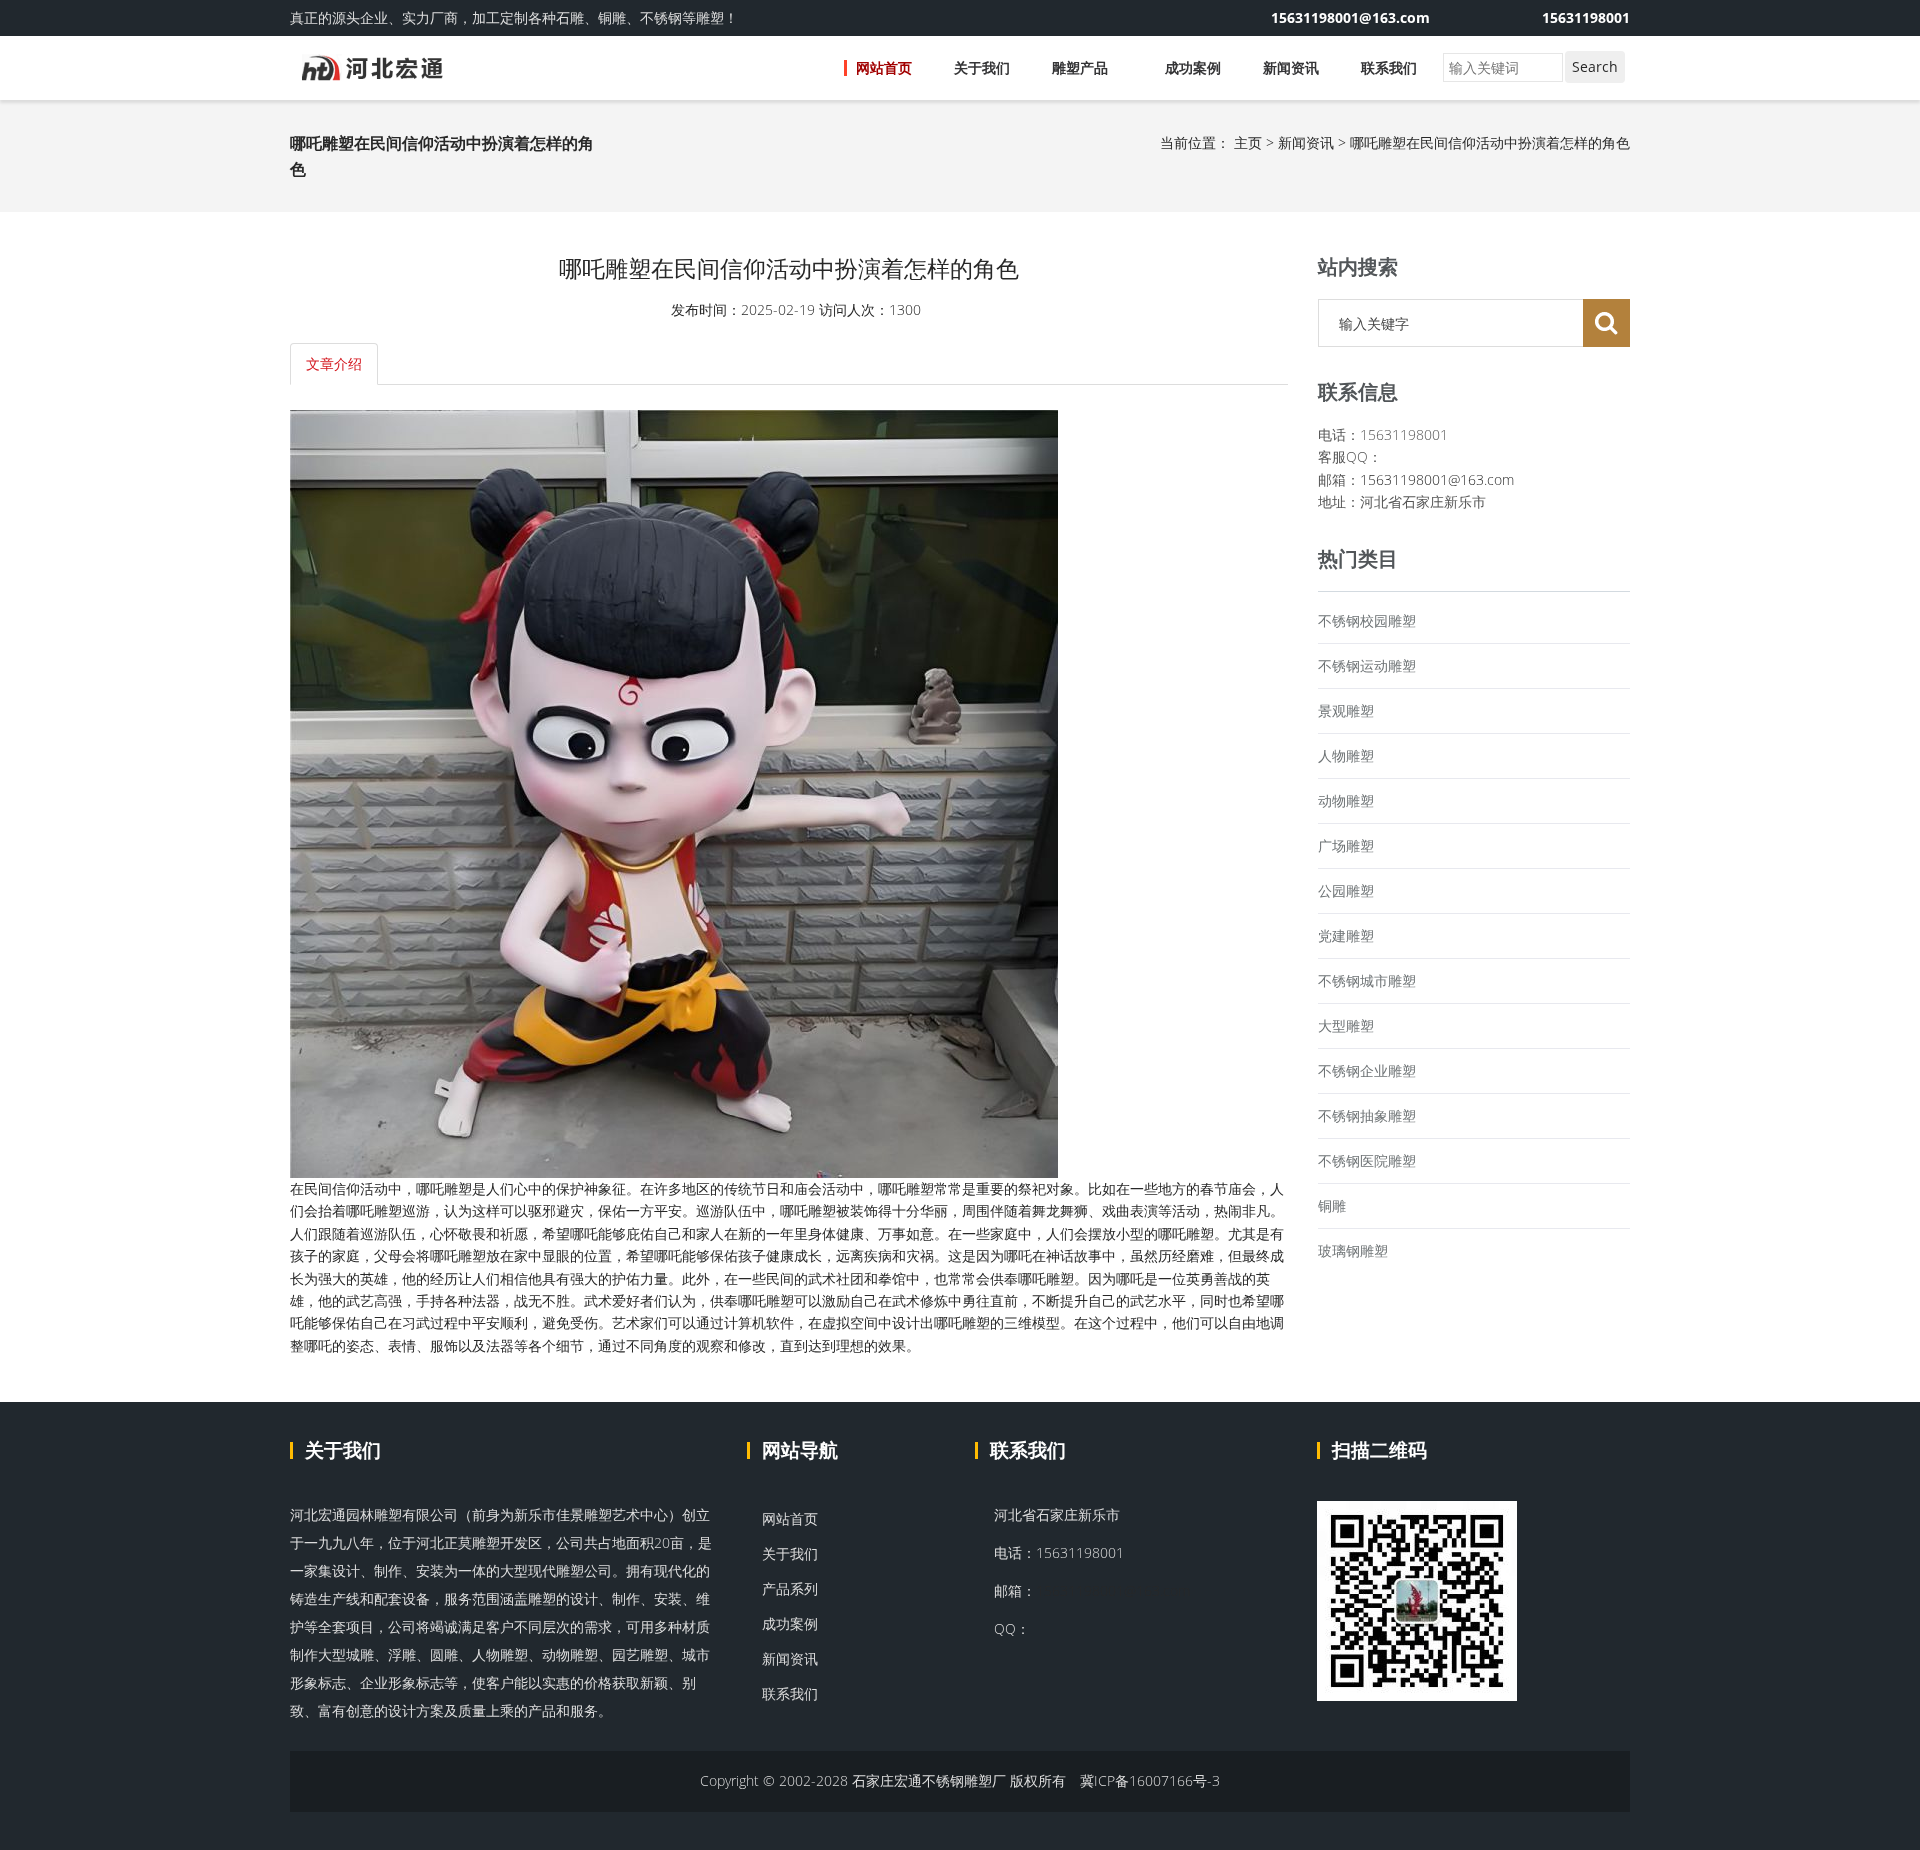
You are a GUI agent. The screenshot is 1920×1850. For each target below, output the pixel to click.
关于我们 (982, 67)
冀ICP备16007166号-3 (1150, 1780)
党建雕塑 (1346, 935)
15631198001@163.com (1437, 479)
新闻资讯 (1291, 67)
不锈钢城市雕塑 (1367, 980)
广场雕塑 (1346, 845)
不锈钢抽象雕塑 (1367, 1115)
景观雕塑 (1346, 710)
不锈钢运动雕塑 (1367, 665)
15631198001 (1586, 17)
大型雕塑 (1346, 1025)
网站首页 (884, 67)
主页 (1248, 142)
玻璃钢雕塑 (1353, 1250)
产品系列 (788, 1588)
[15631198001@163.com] (1475, 17)
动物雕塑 (1346, 800)
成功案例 (1193, 67)
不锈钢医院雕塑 (1367, 1160)
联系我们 (1389, 67)
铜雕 (1332, 1205)
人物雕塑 (1346, 755)
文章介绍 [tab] (334, 363)
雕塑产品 (1082, 67)
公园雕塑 (1346, 890)
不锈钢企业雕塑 (1367, 1070)
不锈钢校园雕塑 (1367, 620)
